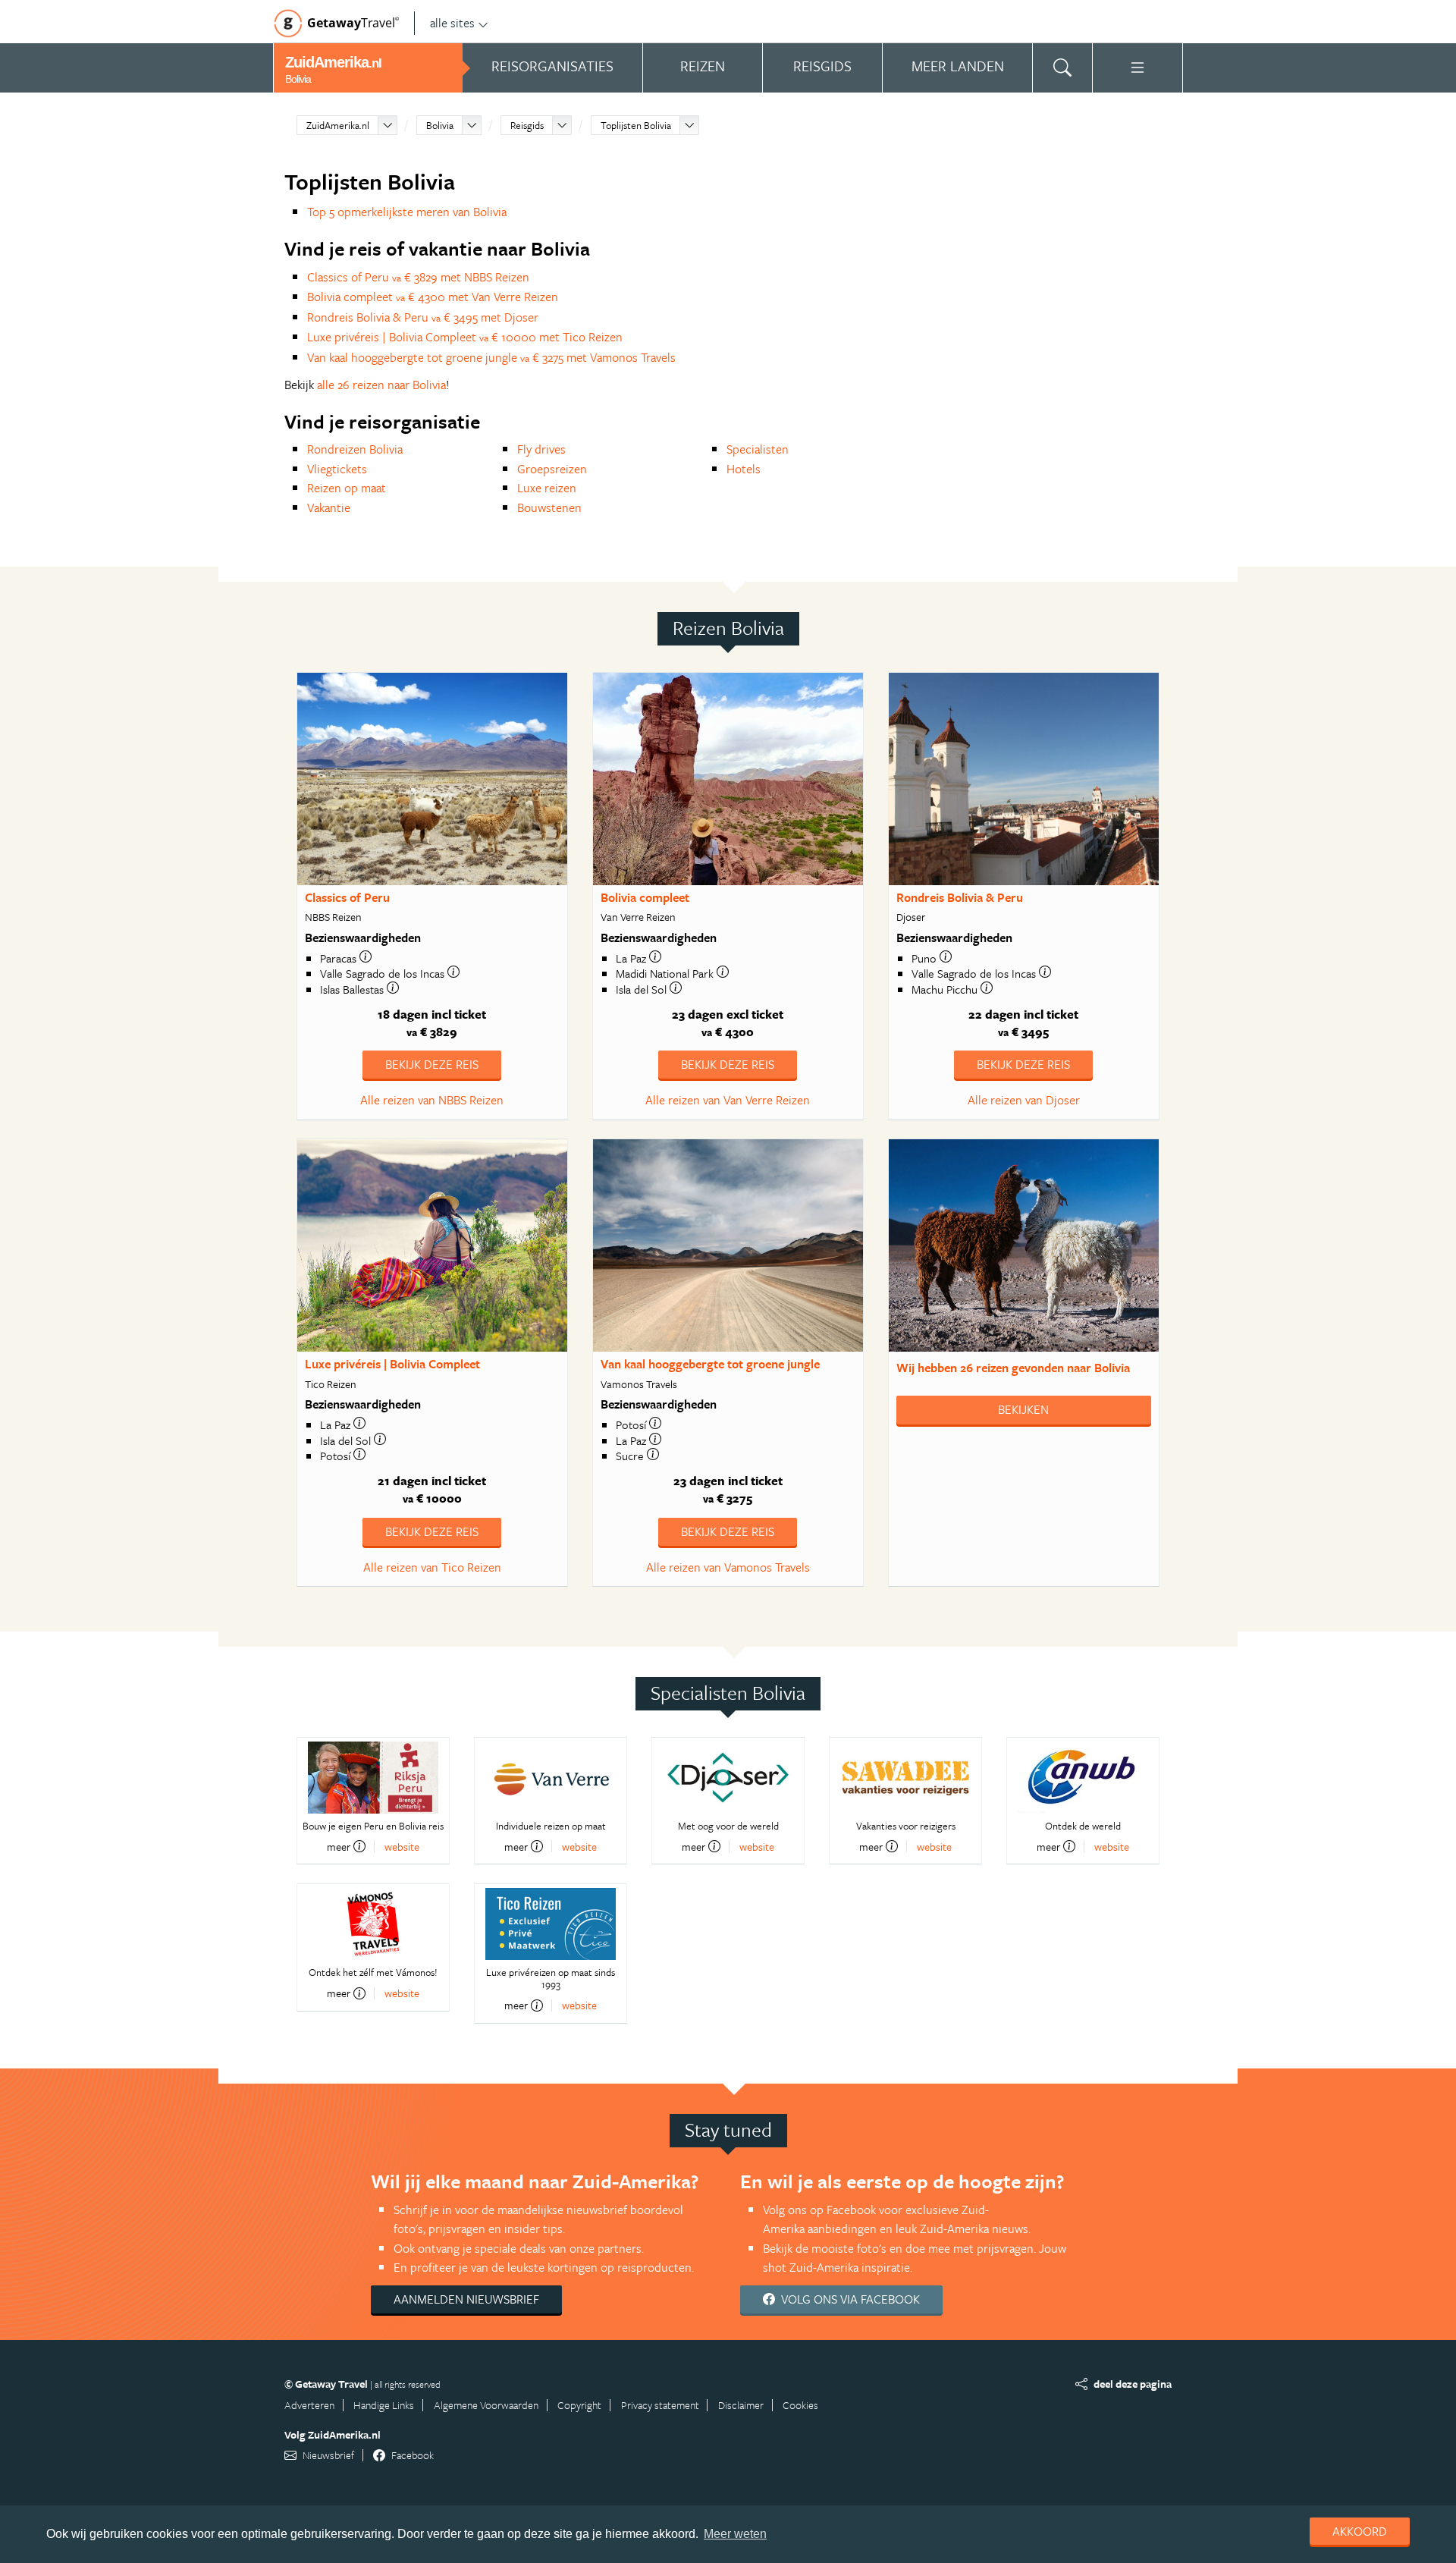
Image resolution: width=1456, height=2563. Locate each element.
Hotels (744, 469)
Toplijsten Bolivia (636, 125)
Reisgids (527, 125)
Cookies (800, 2405)
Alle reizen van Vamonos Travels (728, 1567)
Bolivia (440, 125)
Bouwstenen (549, 507)
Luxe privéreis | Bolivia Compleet (392, 1364)
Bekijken (1023, 1409)
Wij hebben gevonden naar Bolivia (1013, 1368)
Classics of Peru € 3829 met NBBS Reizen (418, 277)
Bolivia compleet (645, 897)
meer (339, 1846)
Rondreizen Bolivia (355, 449)
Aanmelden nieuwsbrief (466, 2299)
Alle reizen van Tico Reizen (432, 1567)
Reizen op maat (347, 488)
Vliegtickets (337, 469)
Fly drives (541, 449)
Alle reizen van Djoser (1024, 1100)
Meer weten (735, 2534)
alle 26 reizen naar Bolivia (381, 385)
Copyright (579, 2405)
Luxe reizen (547, 488)
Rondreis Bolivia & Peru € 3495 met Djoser (423, 317)
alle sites (452, 23)
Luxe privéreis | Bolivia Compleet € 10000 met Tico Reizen (465, 337)
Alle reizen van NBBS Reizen (432, 1100)
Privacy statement (660, 2405)
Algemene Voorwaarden (486, 2405)
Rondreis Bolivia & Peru (960, 897)
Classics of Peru (347, 897)
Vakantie (329, 507)
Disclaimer (741, 2405)
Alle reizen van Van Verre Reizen (728, 1100)
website (402, 1847)
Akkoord (1360, 2531)
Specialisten (758, 449)
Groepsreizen (552, 469)
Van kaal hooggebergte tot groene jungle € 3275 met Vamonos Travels (491, 357)
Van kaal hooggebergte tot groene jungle (710, 1364)
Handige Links (384, 2405)
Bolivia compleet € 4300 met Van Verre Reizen (433, 297)
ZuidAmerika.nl (338, 125)
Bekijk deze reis (432, 1064)
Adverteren (309, 2405)
